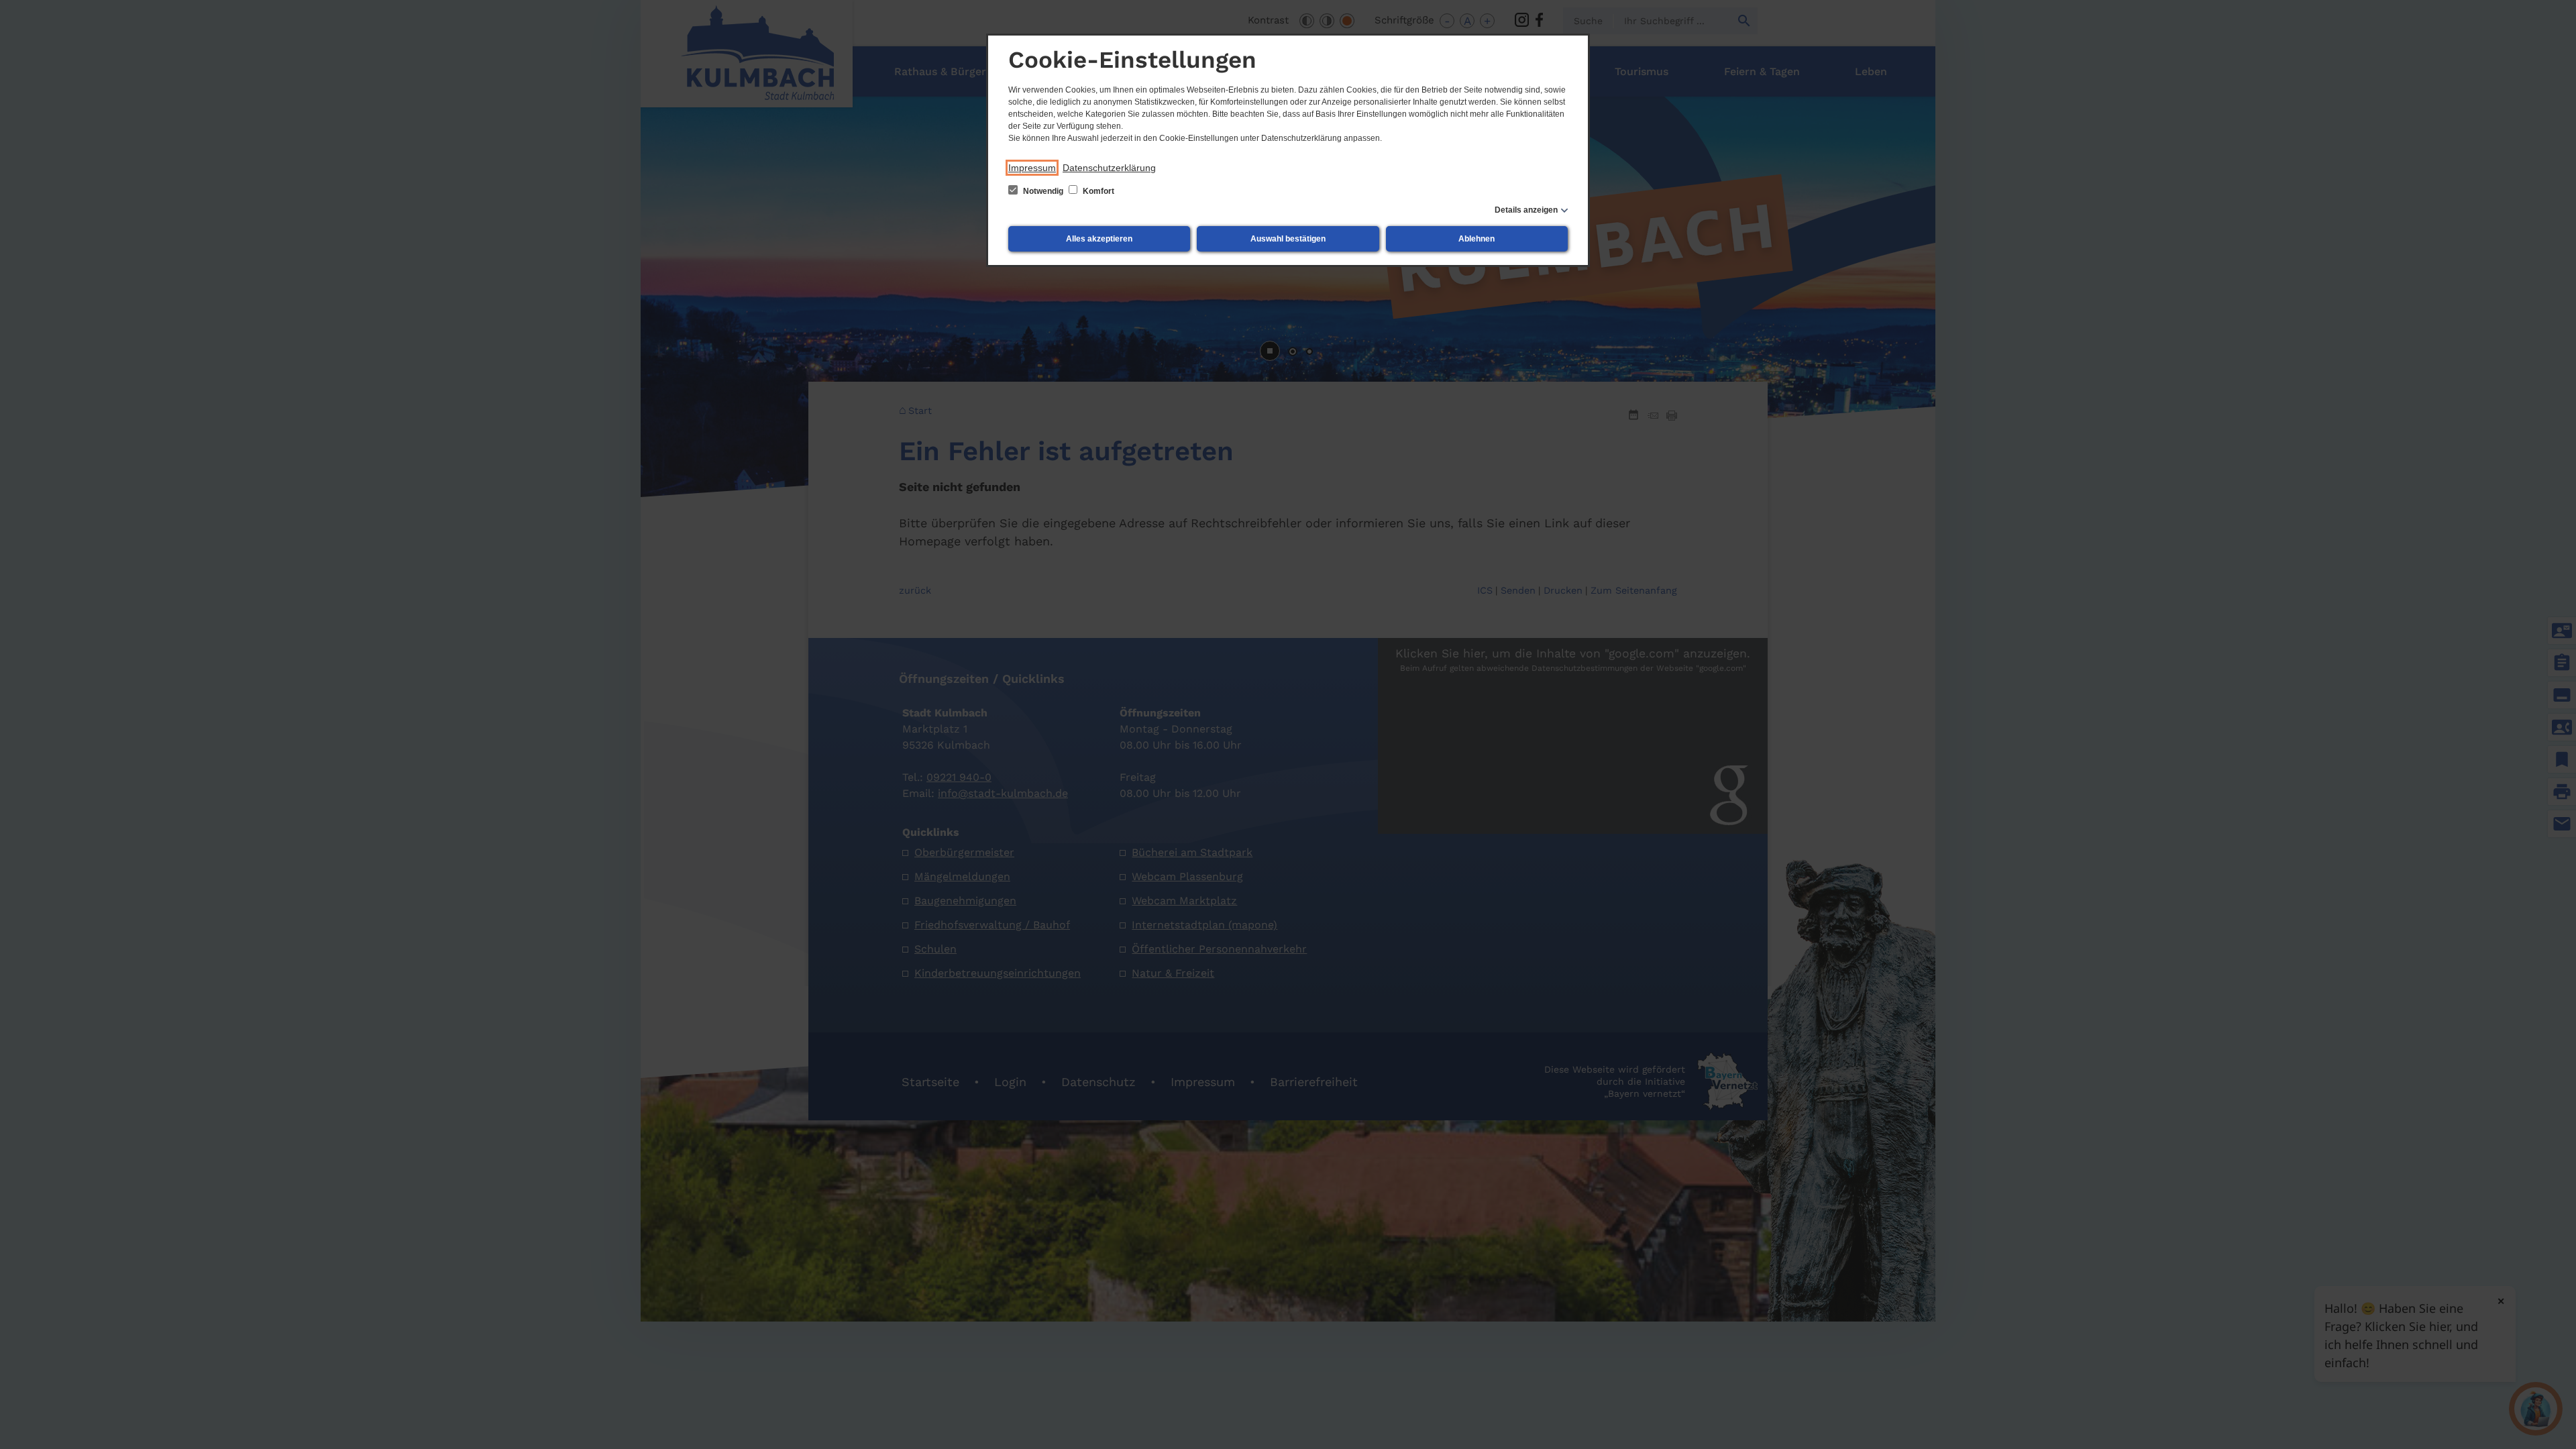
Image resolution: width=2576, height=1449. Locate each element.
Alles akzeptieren (1099, 239)
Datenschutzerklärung (1109, 168)
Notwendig (1043, 191)
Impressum (1032, 168)
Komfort (1097, 191)
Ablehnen (1477, 239)
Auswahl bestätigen (1288, 239)
